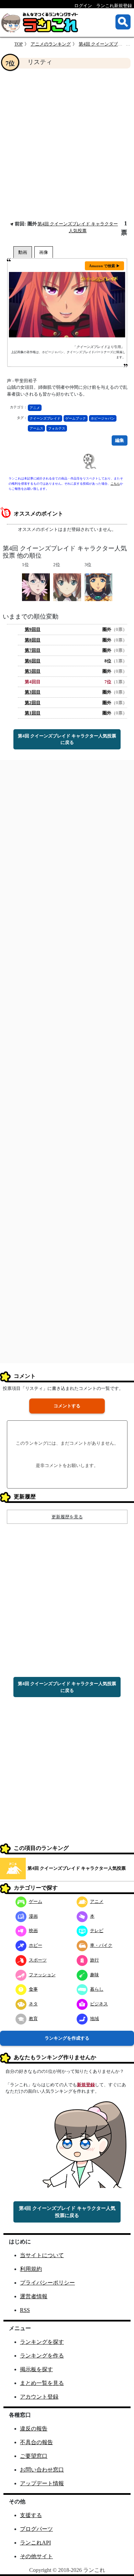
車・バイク (101, 1945)
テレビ (97, 1931)
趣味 (94, 1975)
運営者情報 (34, 2296)
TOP (19, 44)
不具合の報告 (36, 2442)
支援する (31, 2515)
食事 (33, 1989)
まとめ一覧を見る (42, 2383)
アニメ (35, 408)
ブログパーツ (36, 2529)
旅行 (94, 1960)
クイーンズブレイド (45, 418)
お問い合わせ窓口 (42, 2470)
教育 (33, 2019)
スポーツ (38, 1960)
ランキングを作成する (67, 2038)
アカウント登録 (39, 2397)
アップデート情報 (42, 2483)
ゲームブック (76, 418)
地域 (94, 2019)
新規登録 (86, 2085)
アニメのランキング (51, 44)
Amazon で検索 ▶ (104, 266)
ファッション (42, 1975)
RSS (25, 2310)
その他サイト (36, 2556)
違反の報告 (34, 2429)
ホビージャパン (103, 418)
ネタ (33, 2004)
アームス (36, 428)
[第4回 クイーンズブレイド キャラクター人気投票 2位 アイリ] (67, 587)
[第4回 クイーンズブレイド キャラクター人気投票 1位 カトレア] (36, 587)
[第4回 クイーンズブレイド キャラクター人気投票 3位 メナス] (98, 587)
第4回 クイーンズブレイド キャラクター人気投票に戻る (67, 739)
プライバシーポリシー (47, 2283)
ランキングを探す (42, 2342)
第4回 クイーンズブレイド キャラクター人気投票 (77, 1868)
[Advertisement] (67, 144)
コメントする (67, 1406)
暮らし (97, 1989)
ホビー (36, 1945)
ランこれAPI (35, 2543)
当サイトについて (42, 2255)
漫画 (33, 1916)
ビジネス (99, 2004)
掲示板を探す (36, 2369)
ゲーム (36, 1901)
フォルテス (57, 428)
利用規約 (31, 2269)
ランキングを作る (42, 2356)
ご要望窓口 (34, 2456)
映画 (33, 1931)
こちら (115, 484)
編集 (120, 440)
